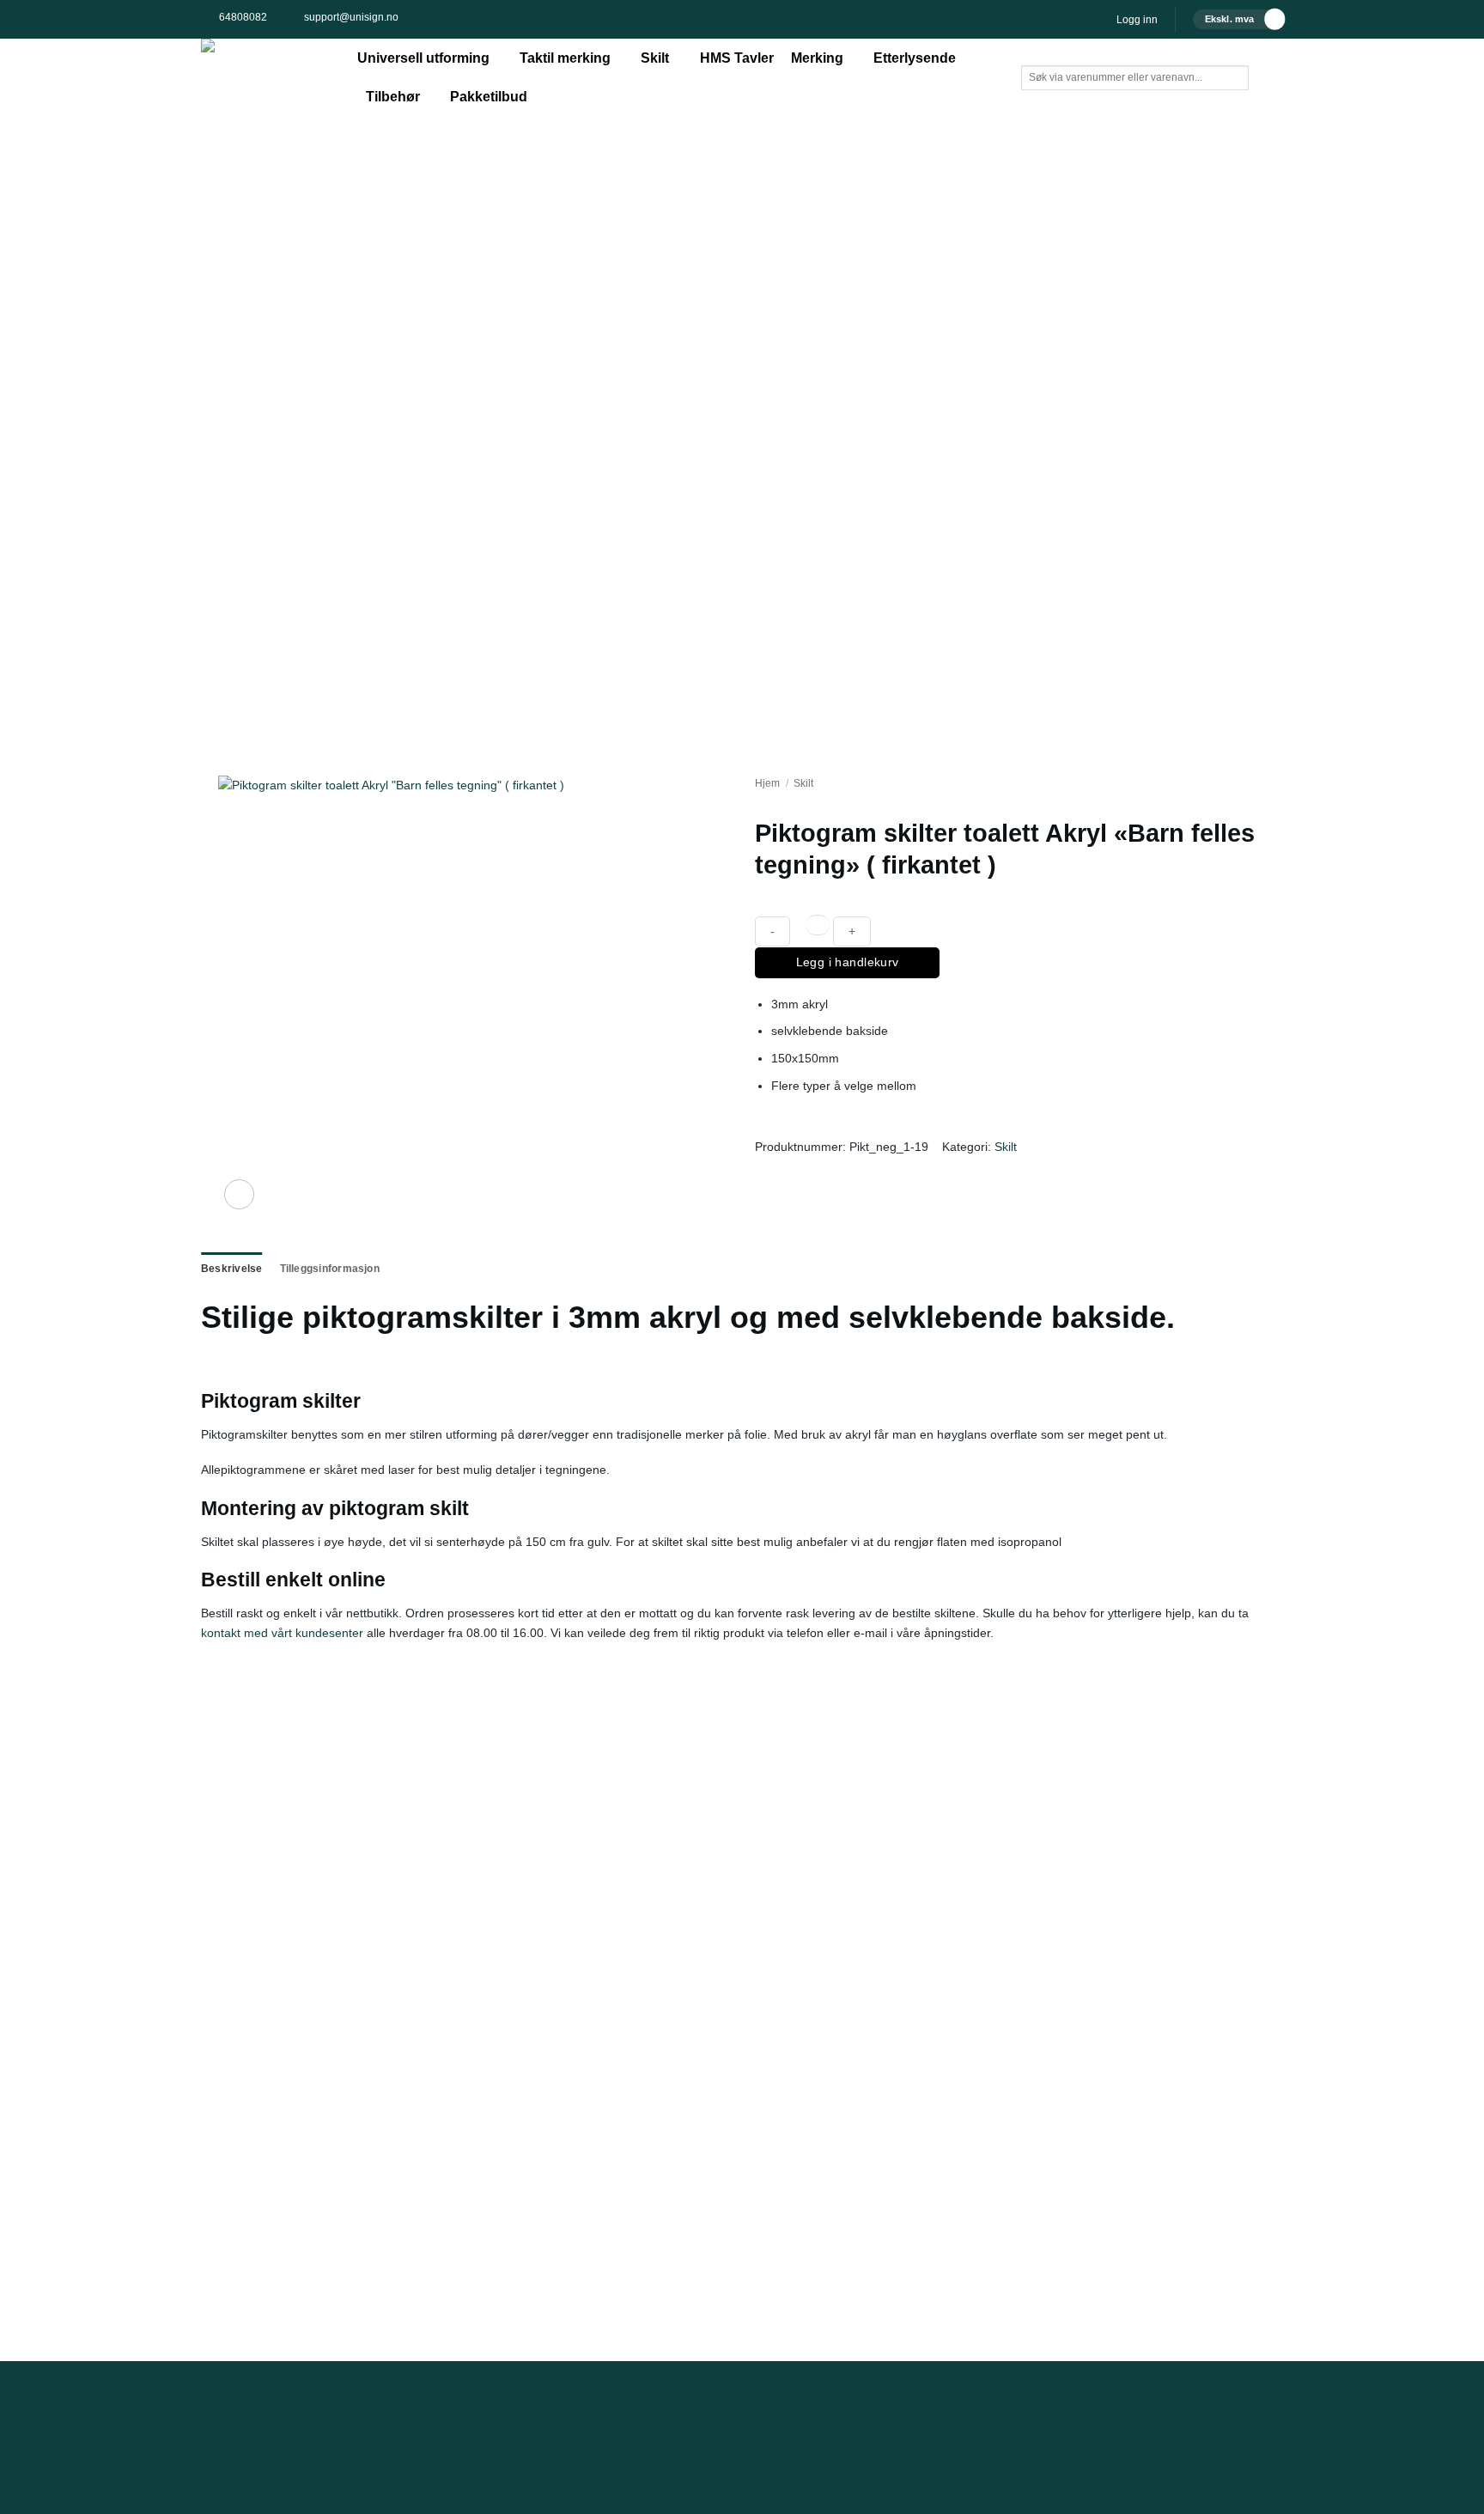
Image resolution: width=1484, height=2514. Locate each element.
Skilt (655, 58)
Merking (817, 58)
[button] (1137, 20)
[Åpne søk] (1034, 52)
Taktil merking (565, 58)
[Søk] (1073, 103)
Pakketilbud (489, 97)
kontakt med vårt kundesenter (282, 1633)
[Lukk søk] (1034, 103)
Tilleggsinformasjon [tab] (330, 1269)
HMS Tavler (737, 58)
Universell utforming (423, 58)
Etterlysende (915, 58)
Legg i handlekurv (848, 962)
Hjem (767, 783)
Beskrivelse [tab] (232, 1269)
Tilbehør (393, 97)
